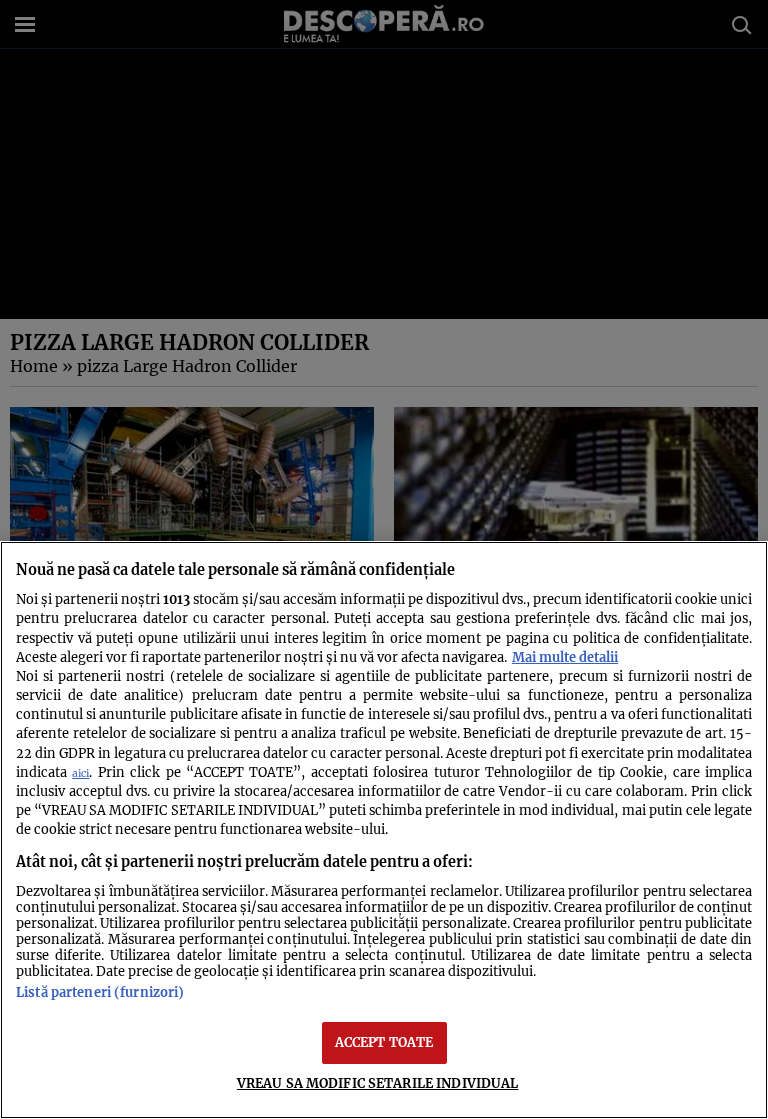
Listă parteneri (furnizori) (100, 992)
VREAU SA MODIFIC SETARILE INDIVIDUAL (378, 1083)
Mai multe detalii (565, 657)
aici (80, 773)
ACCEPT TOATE (384, 1042)
